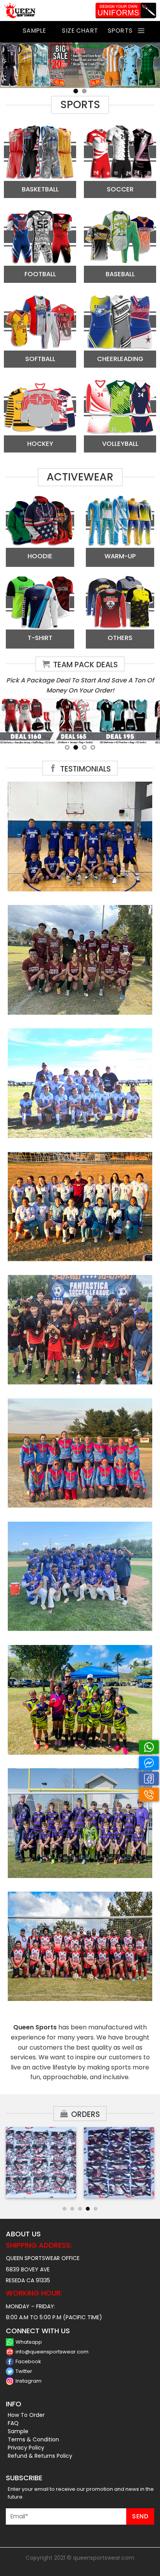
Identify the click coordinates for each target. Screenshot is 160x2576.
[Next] (151, 2165)
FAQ (13, 2423)
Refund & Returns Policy (40, 2456)
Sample (18, 2431)
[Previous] (9, 2165)
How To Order (26, 2415)
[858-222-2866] (149, 1795)
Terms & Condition (33, 2439)
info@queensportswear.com (52, 2352)
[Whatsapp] (149, 1747)
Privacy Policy (26, 2448)
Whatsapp (29, 2342)
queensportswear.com (104, 2558)
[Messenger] (149, 1763)
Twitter (24, 2371)
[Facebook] (149, 1779)
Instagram (29, 2381)
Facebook (28, 2361)
